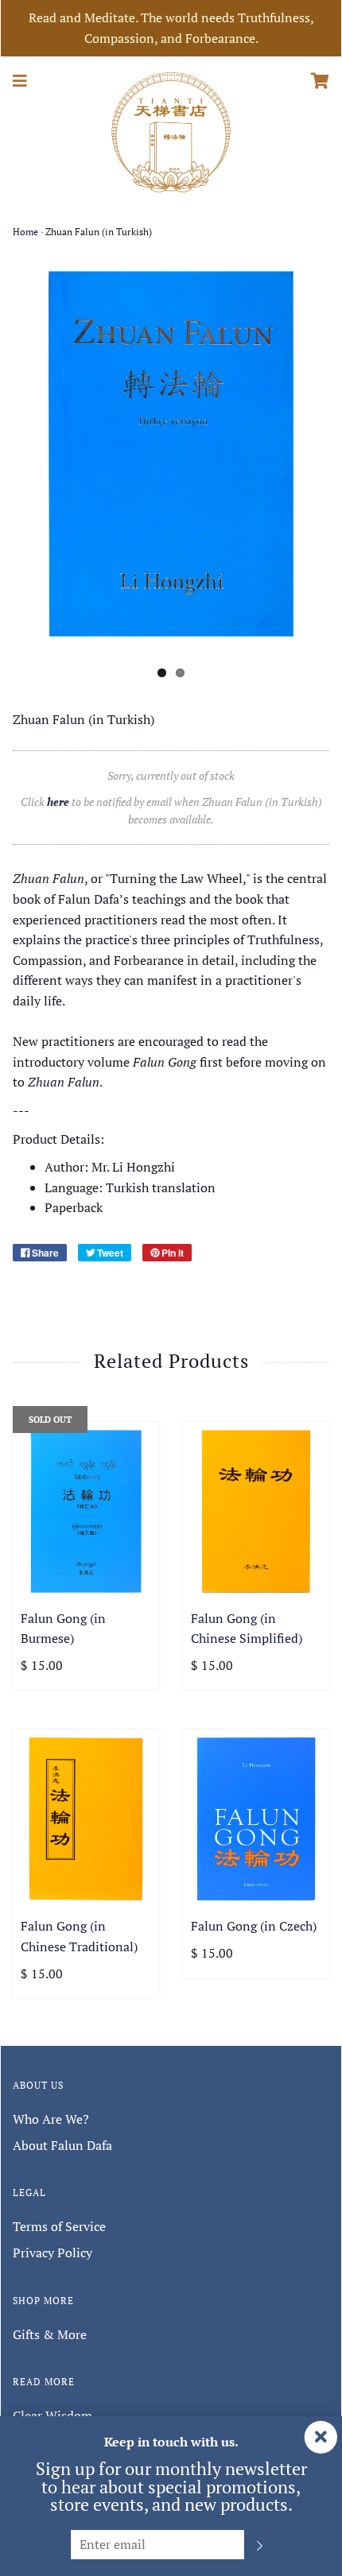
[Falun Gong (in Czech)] (256, 1819)
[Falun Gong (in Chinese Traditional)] (86, 1819)
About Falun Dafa (62, 2145)
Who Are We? (51, 2119)
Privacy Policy (52, 2253)
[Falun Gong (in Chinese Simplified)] (256, 1511)
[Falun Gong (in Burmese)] (86, 1511)
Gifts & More (50, 2334)
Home (25, 232)
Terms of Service (59, 2226)
